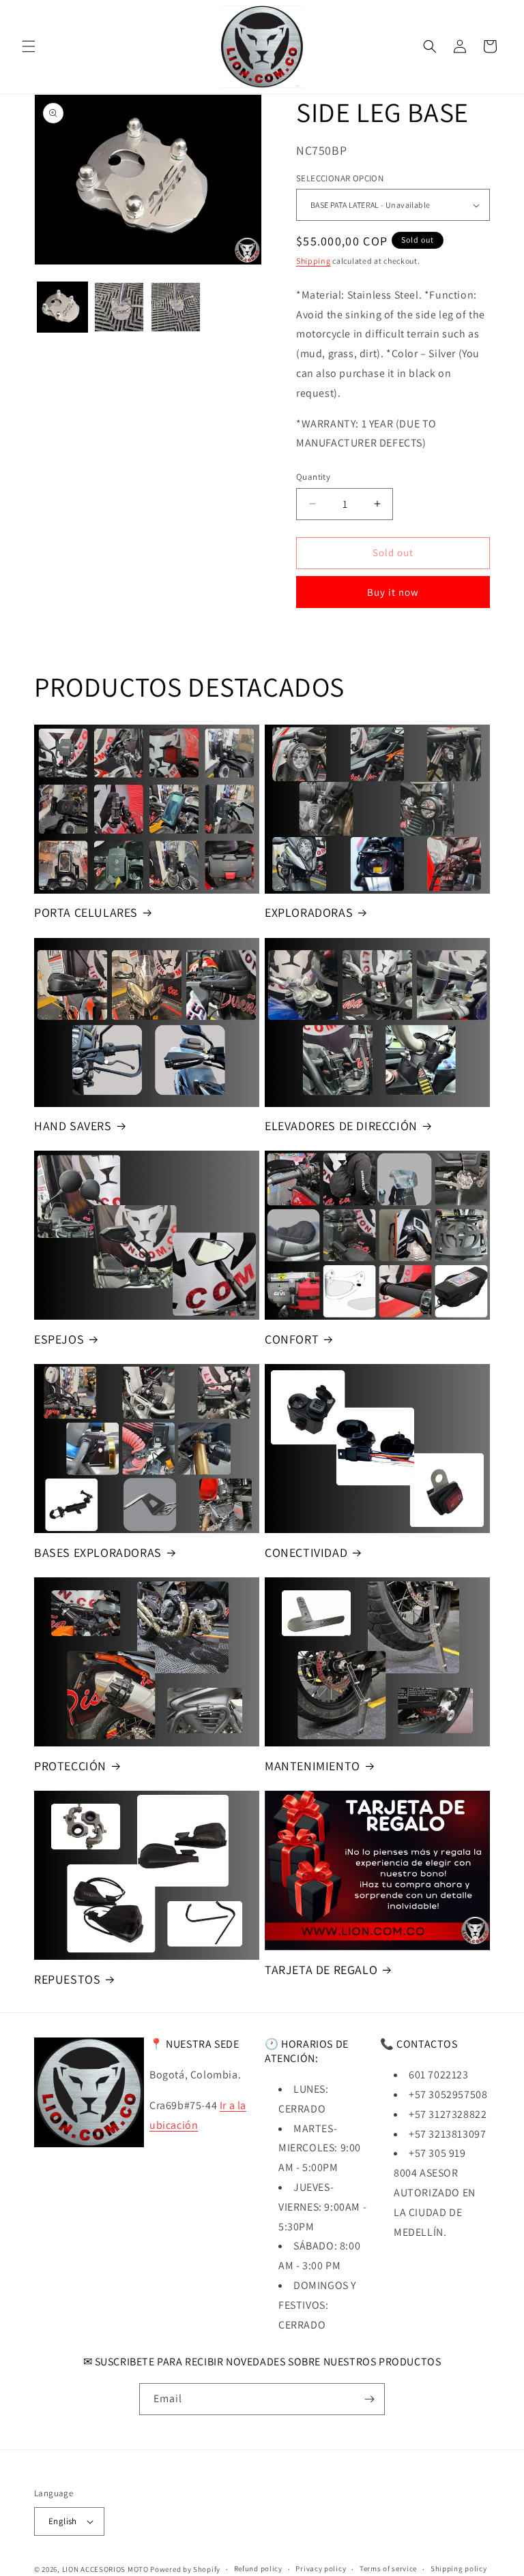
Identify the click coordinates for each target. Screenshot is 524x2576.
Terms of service (388, 2569)
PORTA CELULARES (86, 912)
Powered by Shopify (185, 2569)
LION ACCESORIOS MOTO (105, 2569)
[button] (29, 46)
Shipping (314, 261)
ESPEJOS (59, 1339)
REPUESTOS (67, 1979)
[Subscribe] (369, 2399)
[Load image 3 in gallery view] (176, 307)
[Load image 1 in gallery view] (62, 307)
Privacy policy (321, 2569)
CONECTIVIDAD (306, 1552)
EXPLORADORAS (309, 912)
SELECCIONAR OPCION (340, 178)
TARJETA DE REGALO (321, 1970)
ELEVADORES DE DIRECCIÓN (341, 1126)
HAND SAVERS (73, 1126)
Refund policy (258, 2569)
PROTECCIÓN (70, 1766)
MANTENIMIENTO (312, 1766)
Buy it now (393, 592)
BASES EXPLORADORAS (98, 1552)
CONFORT (292, 1339)
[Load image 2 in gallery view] (119, 307)
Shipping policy (459, 2569)
